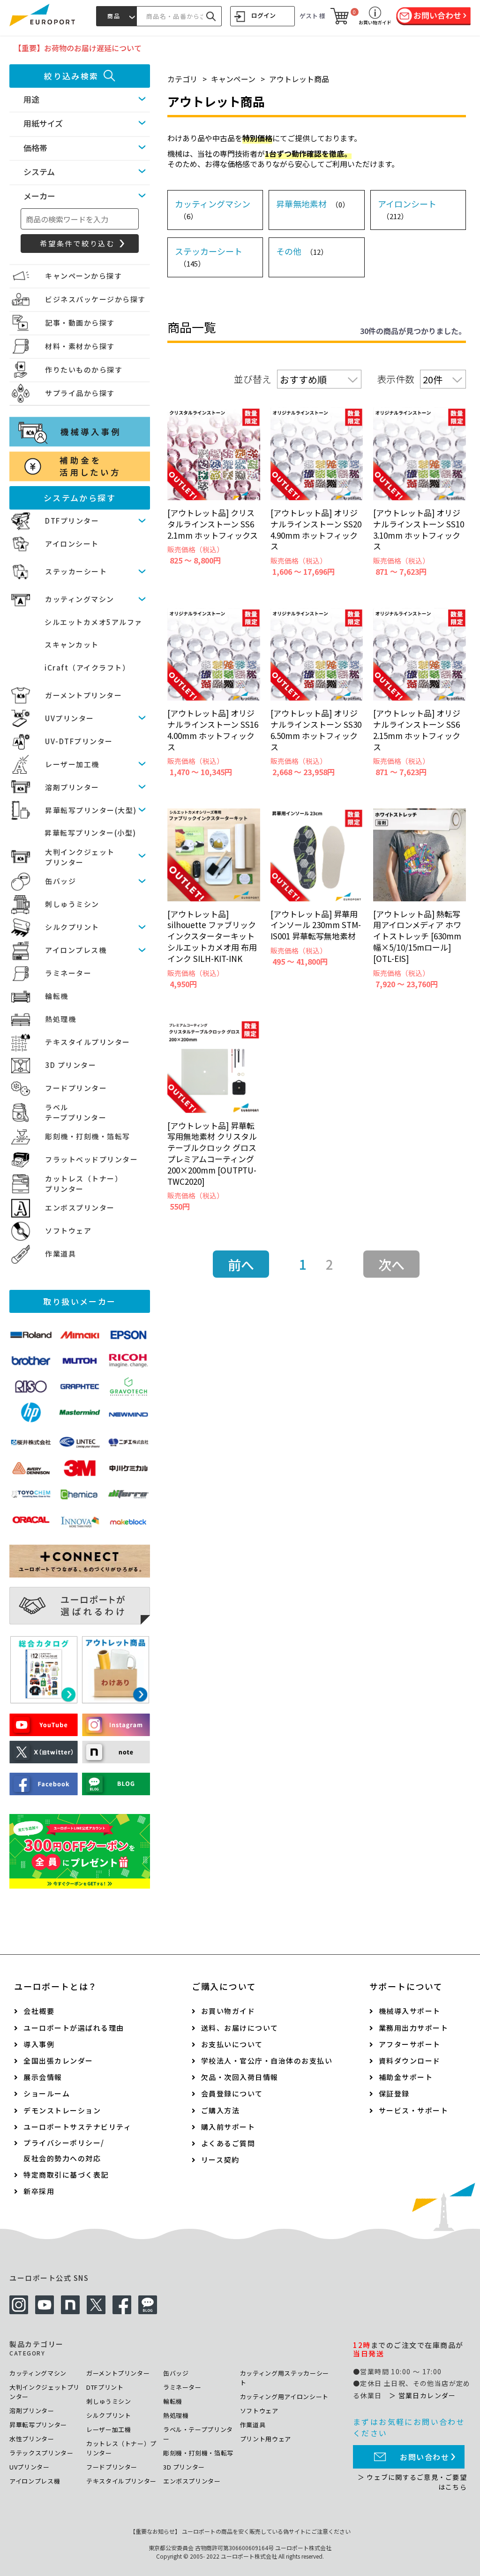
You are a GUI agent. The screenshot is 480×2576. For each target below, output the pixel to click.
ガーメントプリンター (83, 695)
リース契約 (220, 2160)
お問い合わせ (425, 2457)
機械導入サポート (410, 2011)
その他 (302, 251)
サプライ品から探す (80, 393)
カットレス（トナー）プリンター (121, 2448)
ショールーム (47, 2093)
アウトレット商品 (299, 79)
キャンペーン (233, 79)
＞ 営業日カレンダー (423, 2395)
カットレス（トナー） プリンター (84, 1184)
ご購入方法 (221, 2110)
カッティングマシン (80, 599)
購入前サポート (228, 2127)
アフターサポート (410, 2044)
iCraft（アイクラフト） (87, 667)
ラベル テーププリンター (76, 1113)
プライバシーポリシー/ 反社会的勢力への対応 (64, 2150)
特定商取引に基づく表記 (66, 2175)
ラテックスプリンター (41, 2453)
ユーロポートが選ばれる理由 (74, 2028)
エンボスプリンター (80, 1208)
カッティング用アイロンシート (284, 2397)
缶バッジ (60, 881)
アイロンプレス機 (76, 950)
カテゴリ (182, 79)
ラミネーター (68, 973)
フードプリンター (76, 1088)
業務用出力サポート (414, 2028)
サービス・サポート (414, 2110)
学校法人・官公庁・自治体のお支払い (267, 2061)
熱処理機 (60, 1019)
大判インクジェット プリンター (80, 857)
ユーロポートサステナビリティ (77, 2127)
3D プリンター (71, 1065)
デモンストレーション (62, 2110)
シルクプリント (72, 927)
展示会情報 (43, 2077)
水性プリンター (32, 2439)
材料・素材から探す (80, 346)
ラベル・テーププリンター (198, 2434)
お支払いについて (232, 2044)
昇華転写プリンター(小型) (90, 833)
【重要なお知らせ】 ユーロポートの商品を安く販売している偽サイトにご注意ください (240, 2531)
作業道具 (60, 1254)
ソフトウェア (68, 1231)
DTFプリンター (72, 521)
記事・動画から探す (80, 323)
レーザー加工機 (72, 764)
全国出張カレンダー (58, 2061)
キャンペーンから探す (83, 276)
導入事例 (39, 2044)
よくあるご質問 (228, 2143)
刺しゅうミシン (72, 904)
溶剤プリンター (72, 787)
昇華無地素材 (313, 204)
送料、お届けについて (240, 2028)
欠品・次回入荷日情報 (240, 2077)
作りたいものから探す (84, 370)
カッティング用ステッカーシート (285, 2378)
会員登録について (232, 2093)
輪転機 (57, 996)
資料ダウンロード (410, 2061)
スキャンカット (72, 644)
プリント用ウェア (266, 2439)
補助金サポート (406, 2077)
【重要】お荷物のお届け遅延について (78, 48)
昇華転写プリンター (38, 2425)
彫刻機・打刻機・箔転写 (88, 1136)
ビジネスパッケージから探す (95, 299)
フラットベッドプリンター (91, 1159)
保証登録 (394, 2093)
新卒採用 (39, 2191)
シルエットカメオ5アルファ (94, 622)
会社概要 (39, 2011)
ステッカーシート (76, 571)
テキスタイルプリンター (88, 1042)
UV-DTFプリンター (79, 741)
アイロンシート (72, 544)
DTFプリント (105, 2387)
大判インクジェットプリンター (45, 2392)
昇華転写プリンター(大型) (91, 810)
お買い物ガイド (228, 2011)
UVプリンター (70, 718)
